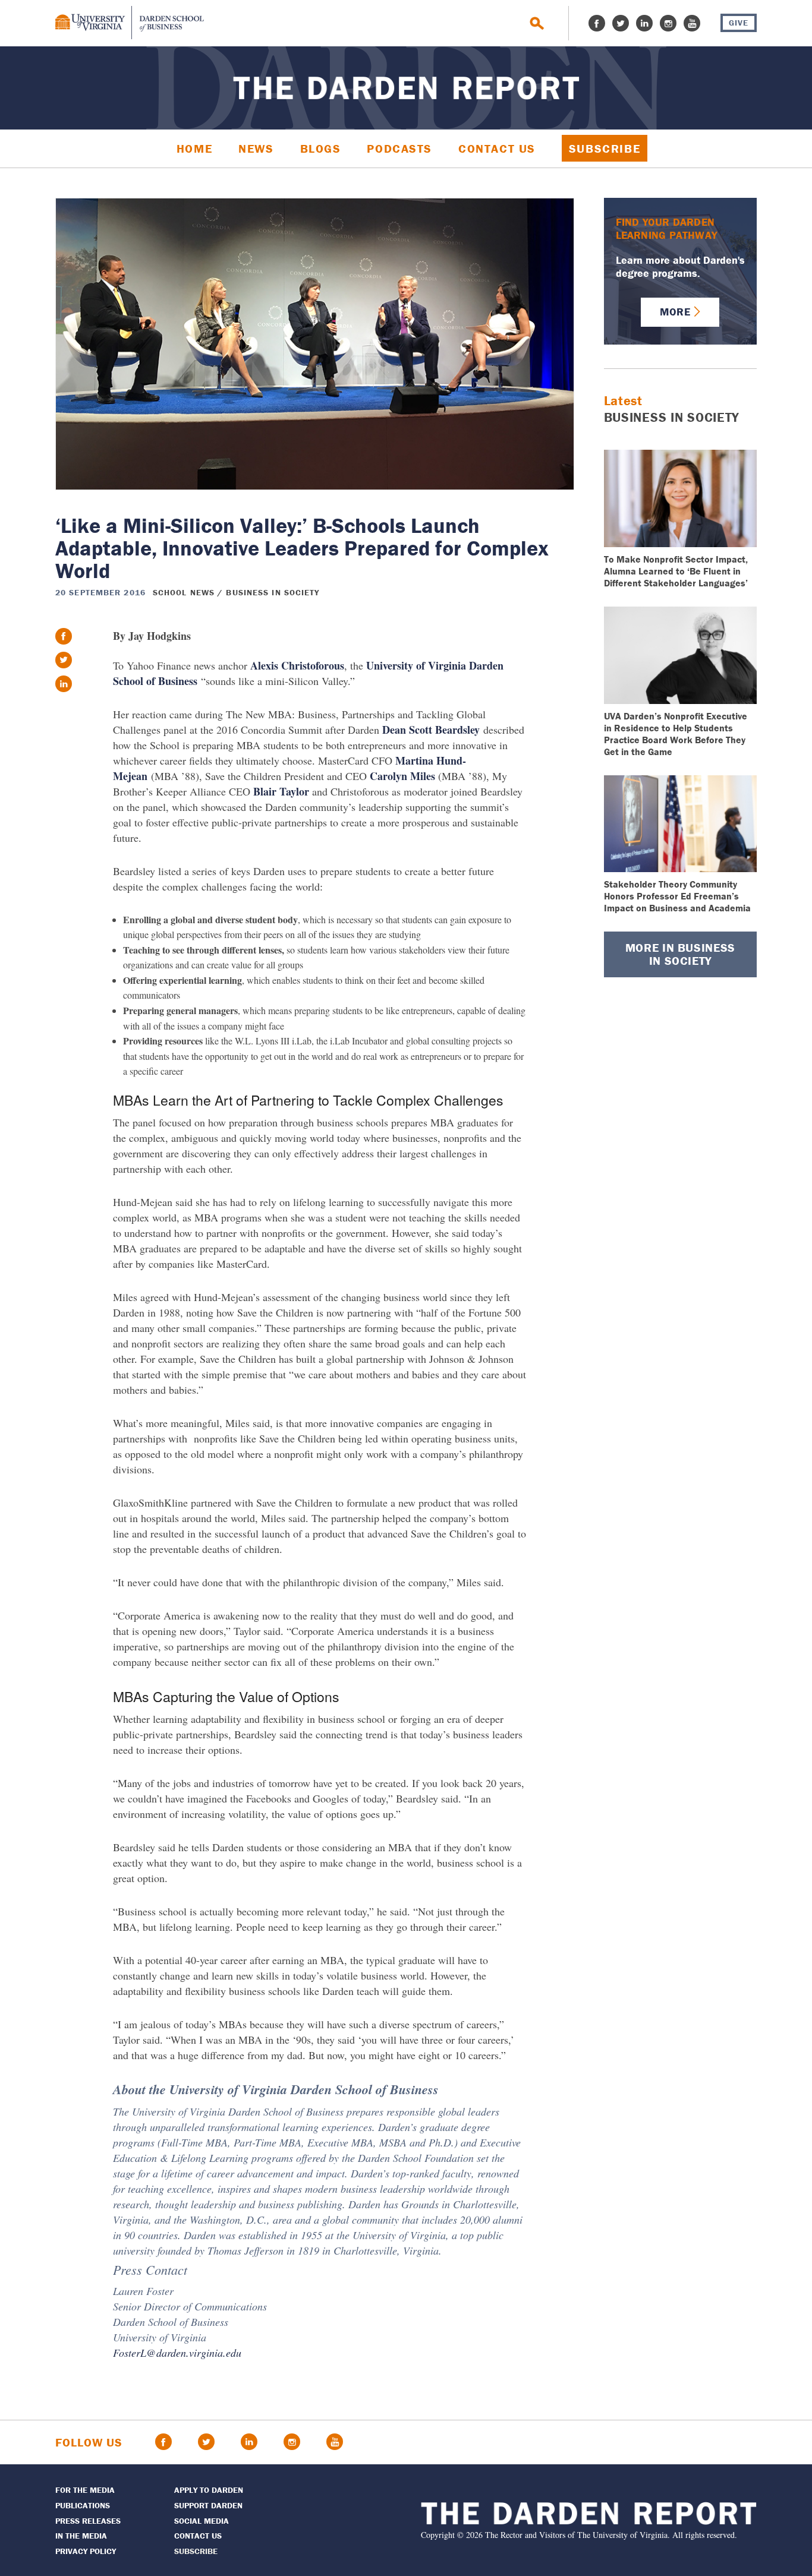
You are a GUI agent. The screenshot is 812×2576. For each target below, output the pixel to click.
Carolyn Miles (402, 776)
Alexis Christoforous (297, 665)
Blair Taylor (281, 791)
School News (184, 592)
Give (739, 23)
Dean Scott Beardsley (431, 730)
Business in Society (273, 592)
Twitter (621, 23)
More (675, 312)
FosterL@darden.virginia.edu (177, 2353)
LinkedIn (644, 23)
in (64, 684)
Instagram (668, 23)
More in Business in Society (680, 954)
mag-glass (537, 23)
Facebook (597, 23)
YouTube (692, 23)
